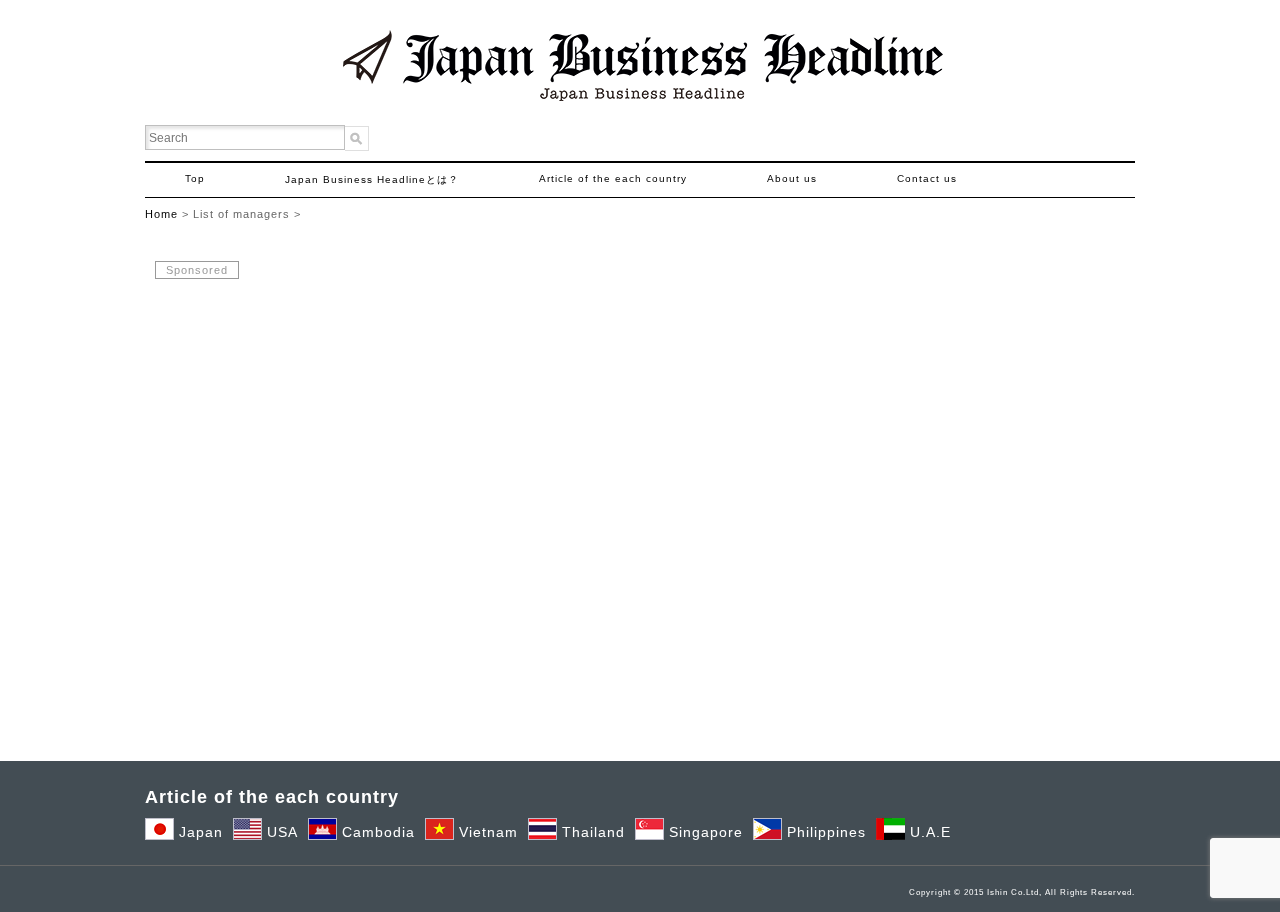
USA (280, 832)
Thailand (591, 832)
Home (161, 214)
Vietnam (486, 832)
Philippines (824, 832)
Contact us (927, 178)
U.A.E (928, 832)
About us (792, 178)
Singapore (703, 832)
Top (195, 178)
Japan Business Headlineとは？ (372, 179)
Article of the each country (613, 178)
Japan (198, 832)
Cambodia (376, 832)
